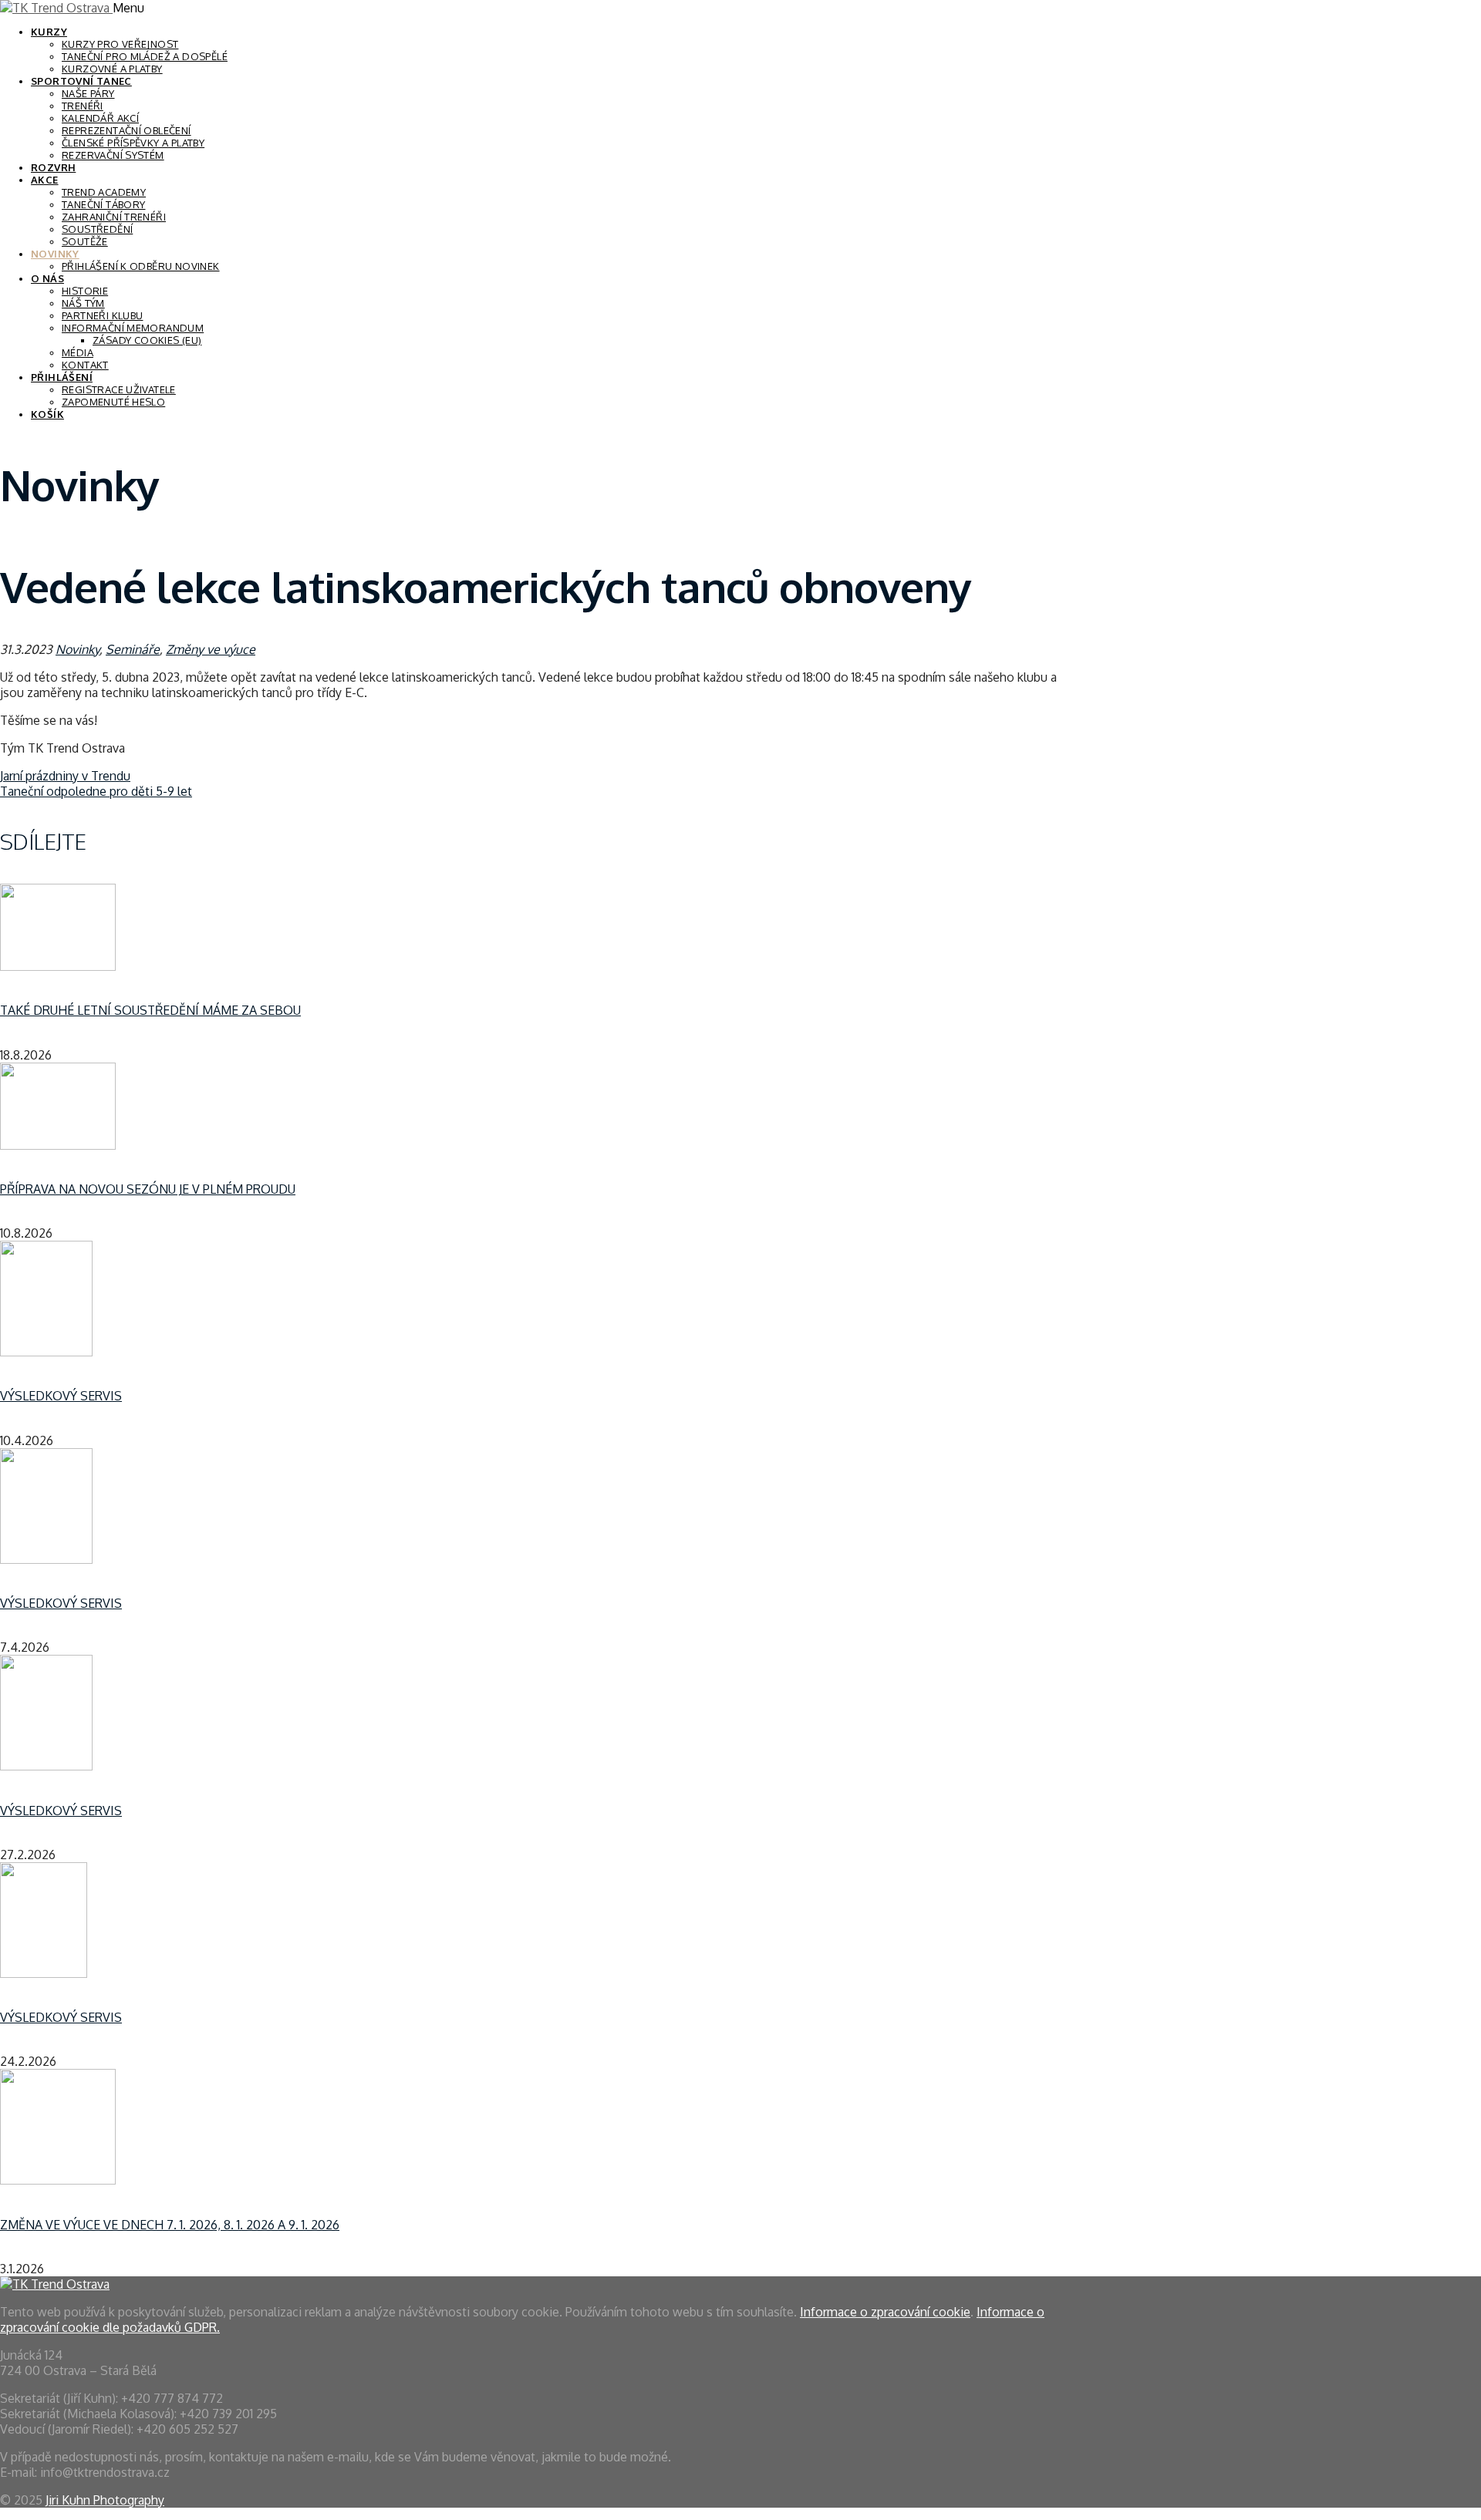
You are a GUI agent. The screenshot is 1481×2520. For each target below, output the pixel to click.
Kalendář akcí (100, 118)
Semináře (133, 649)
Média (78, 352)
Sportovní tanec (81, 81)
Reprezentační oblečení (127, 130)
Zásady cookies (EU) (147, 340)
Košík (47, 414)
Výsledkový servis (61, 1396)
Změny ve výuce (211, 649)
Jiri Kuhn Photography (105, 2500)
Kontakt (85, 365)
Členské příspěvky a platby (133, 143)
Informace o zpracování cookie (885, 2312)
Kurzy (49, 32)
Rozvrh (53, 167)
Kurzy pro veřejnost (120, 44)
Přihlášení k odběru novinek (141, 266)
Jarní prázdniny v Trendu (65, 776)
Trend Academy (104, 192)
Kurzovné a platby (112, 69)
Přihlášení (62, 377)
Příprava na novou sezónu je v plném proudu (148, 1189)
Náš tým (83, 303)
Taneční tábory (103, 204)
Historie (85, 291)
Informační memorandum (133, 328)
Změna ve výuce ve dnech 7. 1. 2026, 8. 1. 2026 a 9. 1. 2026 (170, 2225)
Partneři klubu (102, 315)
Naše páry (88, 93)
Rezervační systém (113, 155)
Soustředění (97, 229)
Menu (128, 8)
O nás (47, 278)
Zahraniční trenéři (114, 217)
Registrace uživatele (119, 389)
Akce (45, 180)
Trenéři (83, 106)
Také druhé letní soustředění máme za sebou (150, 1010)
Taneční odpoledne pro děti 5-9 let (96, 791)
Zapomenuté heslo (113, 402)
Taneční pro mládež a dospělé (145, 56)
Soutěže (85, 241)
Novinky (55, 254)
